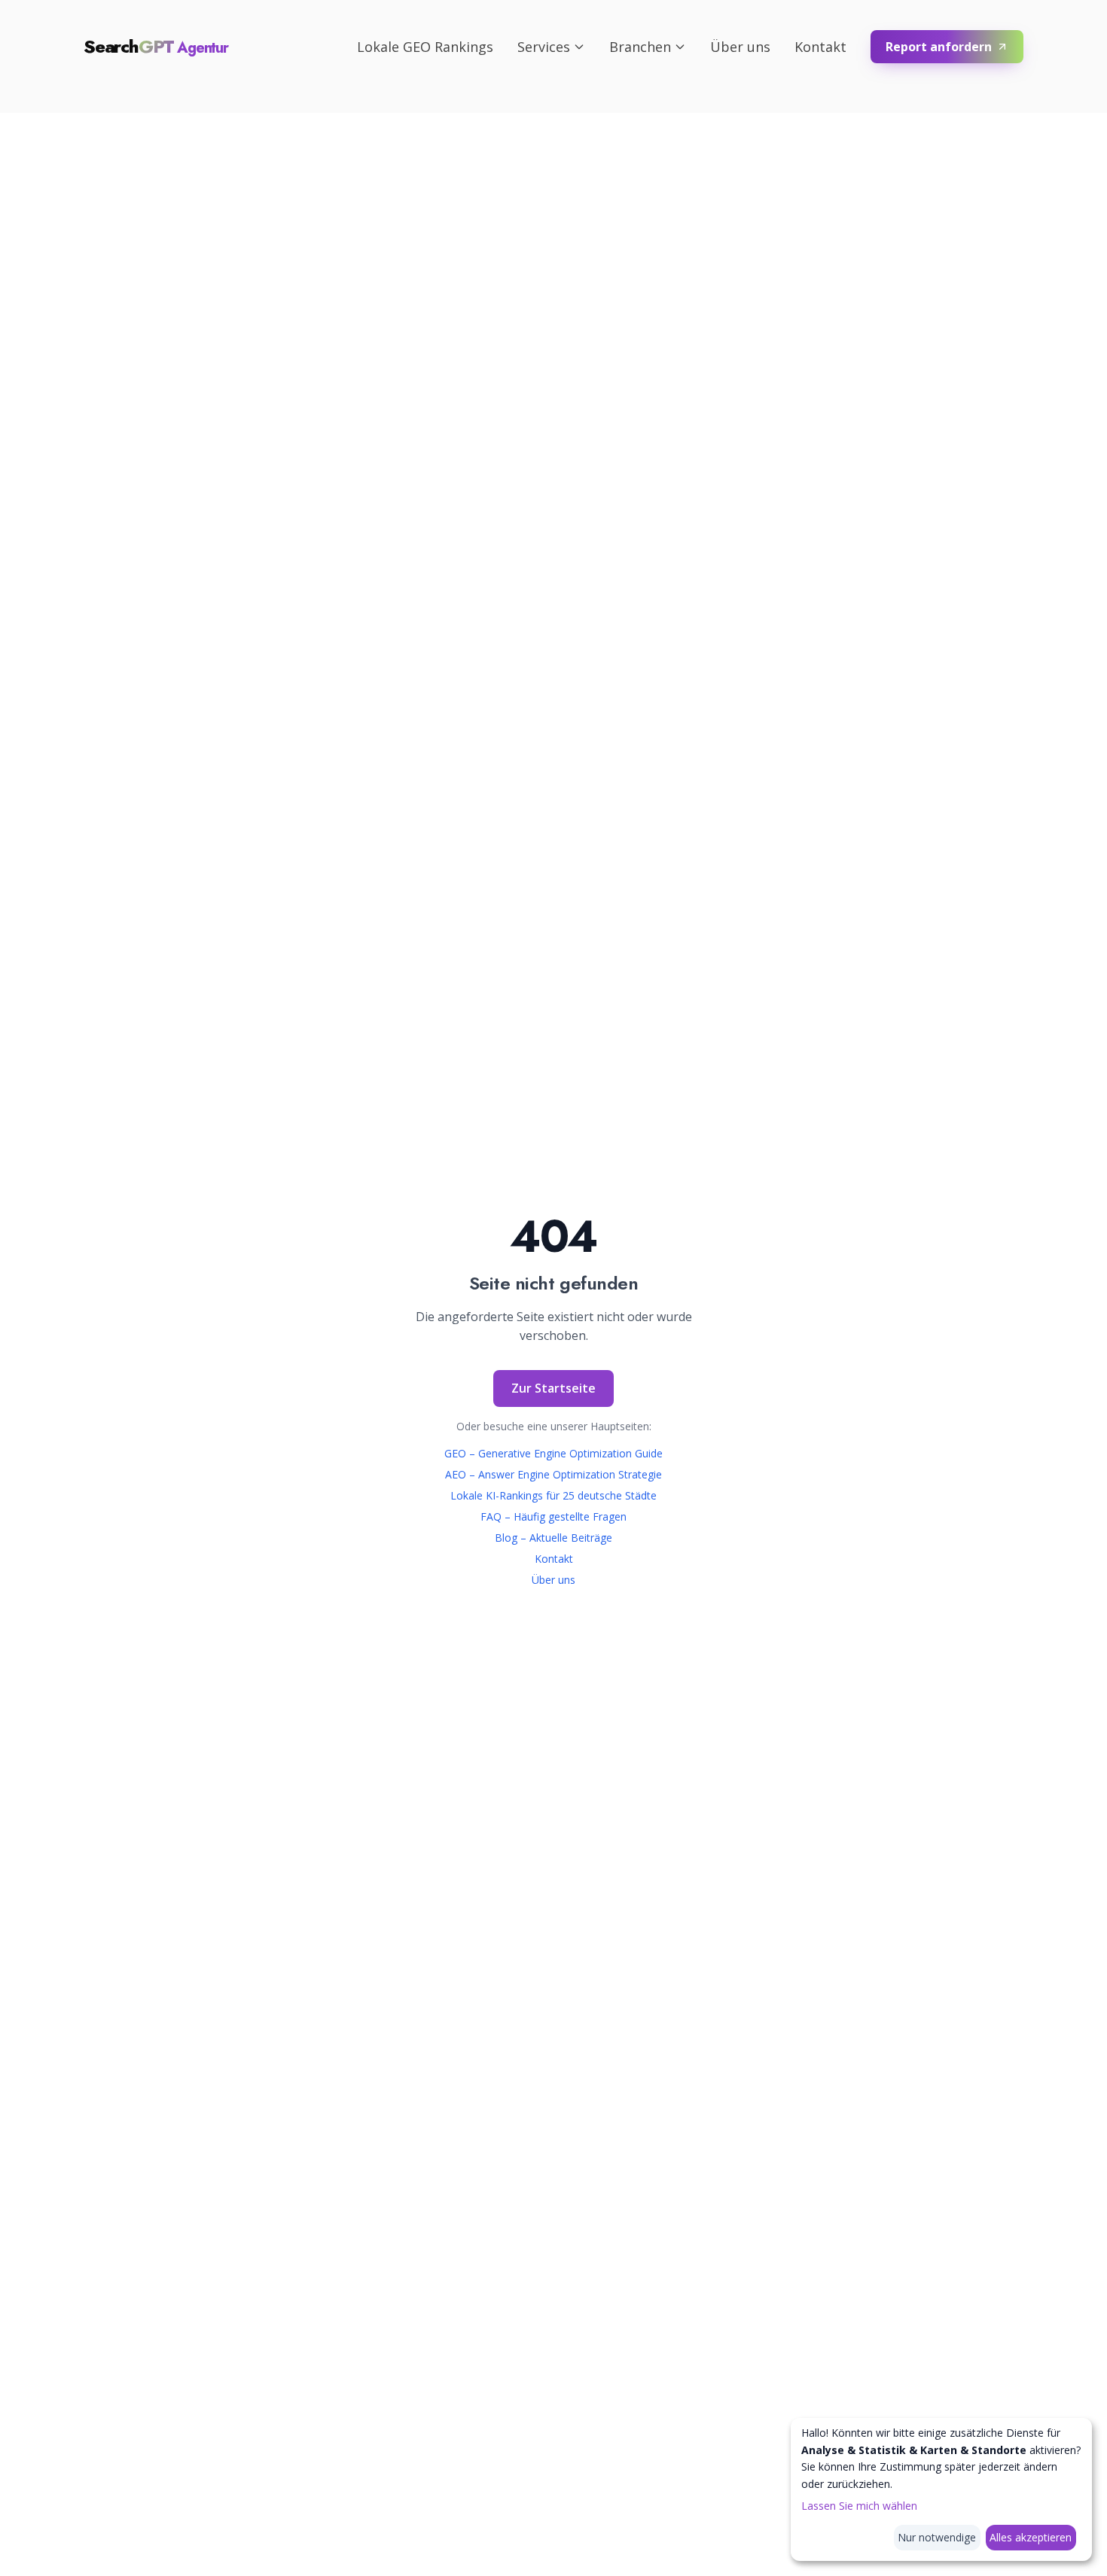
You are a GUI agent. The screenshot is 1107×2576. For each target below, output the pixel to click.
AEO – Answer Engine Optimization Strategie (553, 1474)
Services (544, 47)
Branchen (640, 47)
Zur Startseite (553, 1388)
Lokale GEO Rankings (425, 47)
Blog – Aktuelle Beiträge (553, 1538)
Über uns (740, 47)
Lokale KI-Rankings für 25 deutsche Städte (553, 1495)
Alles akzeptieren (1031, 2537)
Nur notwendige (937, 2537)
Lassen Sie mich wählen (859, 2506)
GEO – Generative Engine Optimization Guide (553, 1453)
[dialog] (941, 2489)
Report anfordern (939, 47)
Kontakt (820, 47)
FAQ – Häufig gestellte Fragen (553, 1516)
